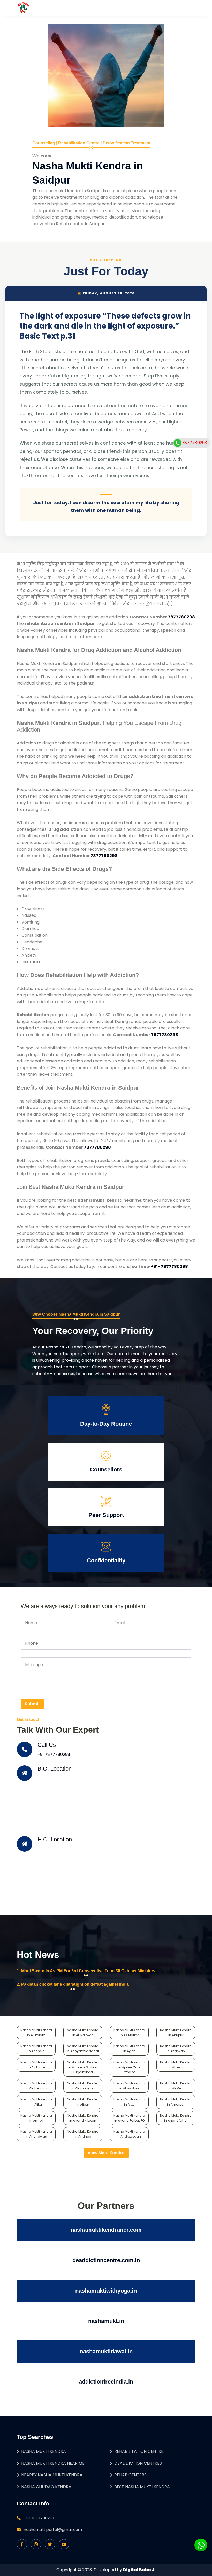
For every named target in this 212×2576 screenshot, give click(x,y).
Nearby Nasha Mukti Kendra (52, 2475)
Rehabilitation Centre (139, 2451)
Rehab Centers (130, 2475)
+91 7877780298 (54, 1754)
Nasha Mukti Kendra (44, 2451)
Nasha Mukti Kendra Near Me (53, 2463)
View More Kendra (106, 2153)
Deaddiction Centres (138, 2463)
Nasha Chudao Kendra (46, 2487)
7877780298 (181, 617)
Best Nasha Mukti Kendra (142, 2487)
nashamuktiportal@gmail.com (53, 2529)
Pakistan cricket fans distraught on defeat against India (75, 1984)
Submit (32, 1704)
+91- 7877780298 (169, 1266)
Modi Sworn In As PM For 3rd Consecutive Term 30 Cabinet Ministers (88, 1971)
